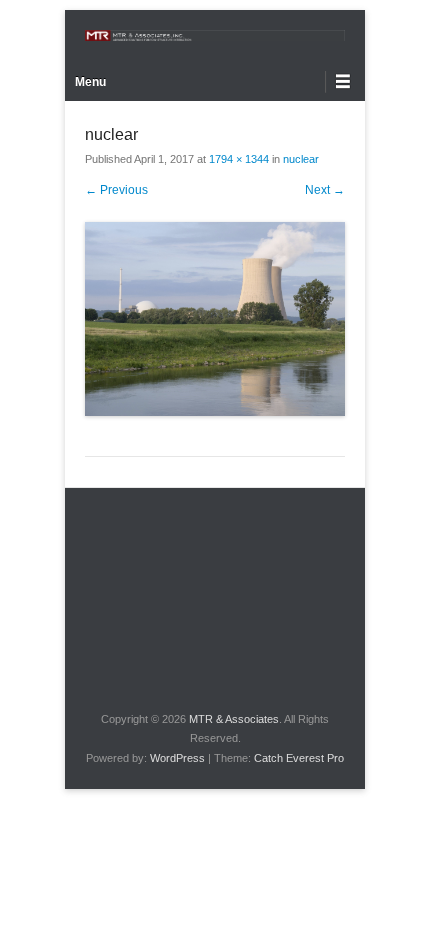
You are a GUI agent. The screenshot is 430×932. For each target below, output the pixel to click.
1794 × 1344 (239, 159)
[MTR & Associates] (215, 35)
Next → (325, 190)
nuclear (301, 159)
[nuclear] (215, 319)
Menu (90, 82)
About (361, 540)
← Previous (116, 190)
